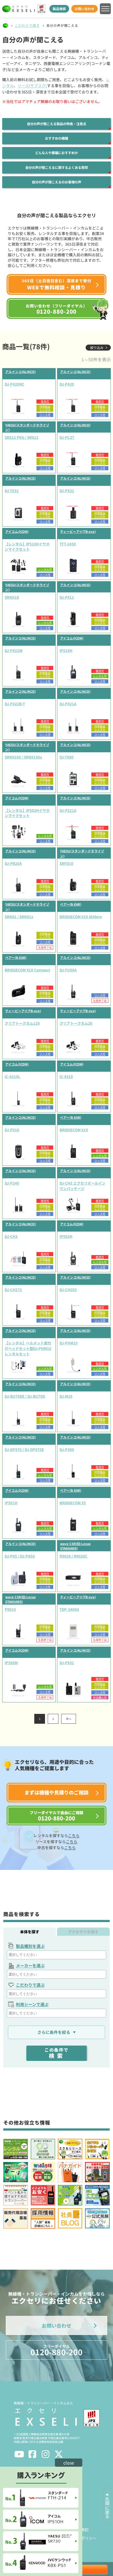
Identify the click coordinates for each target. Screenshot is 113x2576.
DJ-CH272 (13, 1290)
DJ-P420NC (15, 384)
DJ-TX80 (67, 757)
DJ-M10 (66, 1396)
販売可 (45, 401)
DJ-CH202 (68, 1290)
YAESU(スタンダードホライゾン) (27, 427)
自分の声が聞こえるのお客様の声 (56, 182)
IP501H (11, 1503)
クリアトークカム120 (22, 1023)
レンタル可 (45, 569)
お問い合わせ (84, 9)
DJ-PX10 (12, 1130)
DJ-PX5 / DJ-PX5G (20, 1556)
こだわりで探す (27, 25)
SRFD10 (66, 863)
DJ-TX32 (12, 491)
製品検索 (59, 9)
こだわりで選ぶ (30, 1985)
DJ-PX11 (67, 597)
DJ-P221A (68, 810)
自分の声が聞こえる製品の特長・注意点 (56, 124)
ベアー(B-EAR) (71, 904)
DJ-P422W (14, 650)
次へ (69, 1719)
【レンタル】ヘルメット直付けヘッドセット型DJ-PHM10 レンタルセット (28, 1348)
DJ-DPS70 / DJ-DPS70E (24, 1449)
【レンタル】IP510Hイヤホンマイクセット (27, 547)
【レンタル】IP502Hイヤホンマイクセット (27, 813)
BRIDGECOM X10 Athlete (81, 917)
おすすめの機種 (56, 138)
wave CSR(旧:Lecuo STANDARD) (75, 1546)
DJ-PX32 (67, 491)
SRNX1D (12, 597)
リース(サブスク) (32, 86)
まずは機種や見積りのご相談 (56, 1792)
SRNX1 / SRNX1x (19, 917)
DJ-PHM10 (69, 1343)
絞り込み (97, 347)
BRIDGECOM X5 (73, 1503)
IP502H (66, 1236)
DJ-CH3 (11, 1236)
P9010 (10, 1609)
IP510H (66, 650)
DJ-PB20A (13, 863)
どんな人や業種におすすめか (56, 153)
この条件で (56, 2053)
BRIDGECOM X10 (74, 1130)
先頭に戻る (107, 2508)
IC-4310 (66, 1076)
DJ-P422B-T (15, 704)
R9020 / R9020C (74, 1556)
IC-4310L (12, 1076)
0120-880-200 (56, 2350)
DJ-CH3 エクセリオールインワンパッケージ (82, 1186)
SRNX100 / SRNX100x (23, 757)
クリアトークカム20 (76, 1023)
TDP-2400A (69, 1609)
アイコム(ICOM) (17, 531)
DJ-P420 (67, 384)
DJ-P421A (68, 704)
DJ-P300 (67, 1449)
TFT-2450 (68, 544)
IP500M (11, 1663)
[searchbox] (57, 1955)
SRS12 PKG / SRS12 (22, 437)
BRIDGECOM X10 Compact (27, 970)
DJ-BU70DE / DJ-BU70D (25, 1396)
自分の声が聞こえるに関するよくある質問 (56, 168)
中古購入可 (100, 1697)
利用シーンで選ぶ (32, 2004)
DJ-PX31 (67, 1663)
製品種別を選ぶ (30, 1946)
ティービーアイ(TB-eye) (78, 531)
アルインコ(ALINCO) (20, 372)
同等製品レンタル (45, 408)
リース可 (45, 415)
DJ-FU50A (68, 970)
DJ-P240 (12, 1183)
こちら (74, 1835)
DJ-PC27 (67, 437)
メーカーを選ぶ (30, 1965)
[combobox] (57, 1955)
